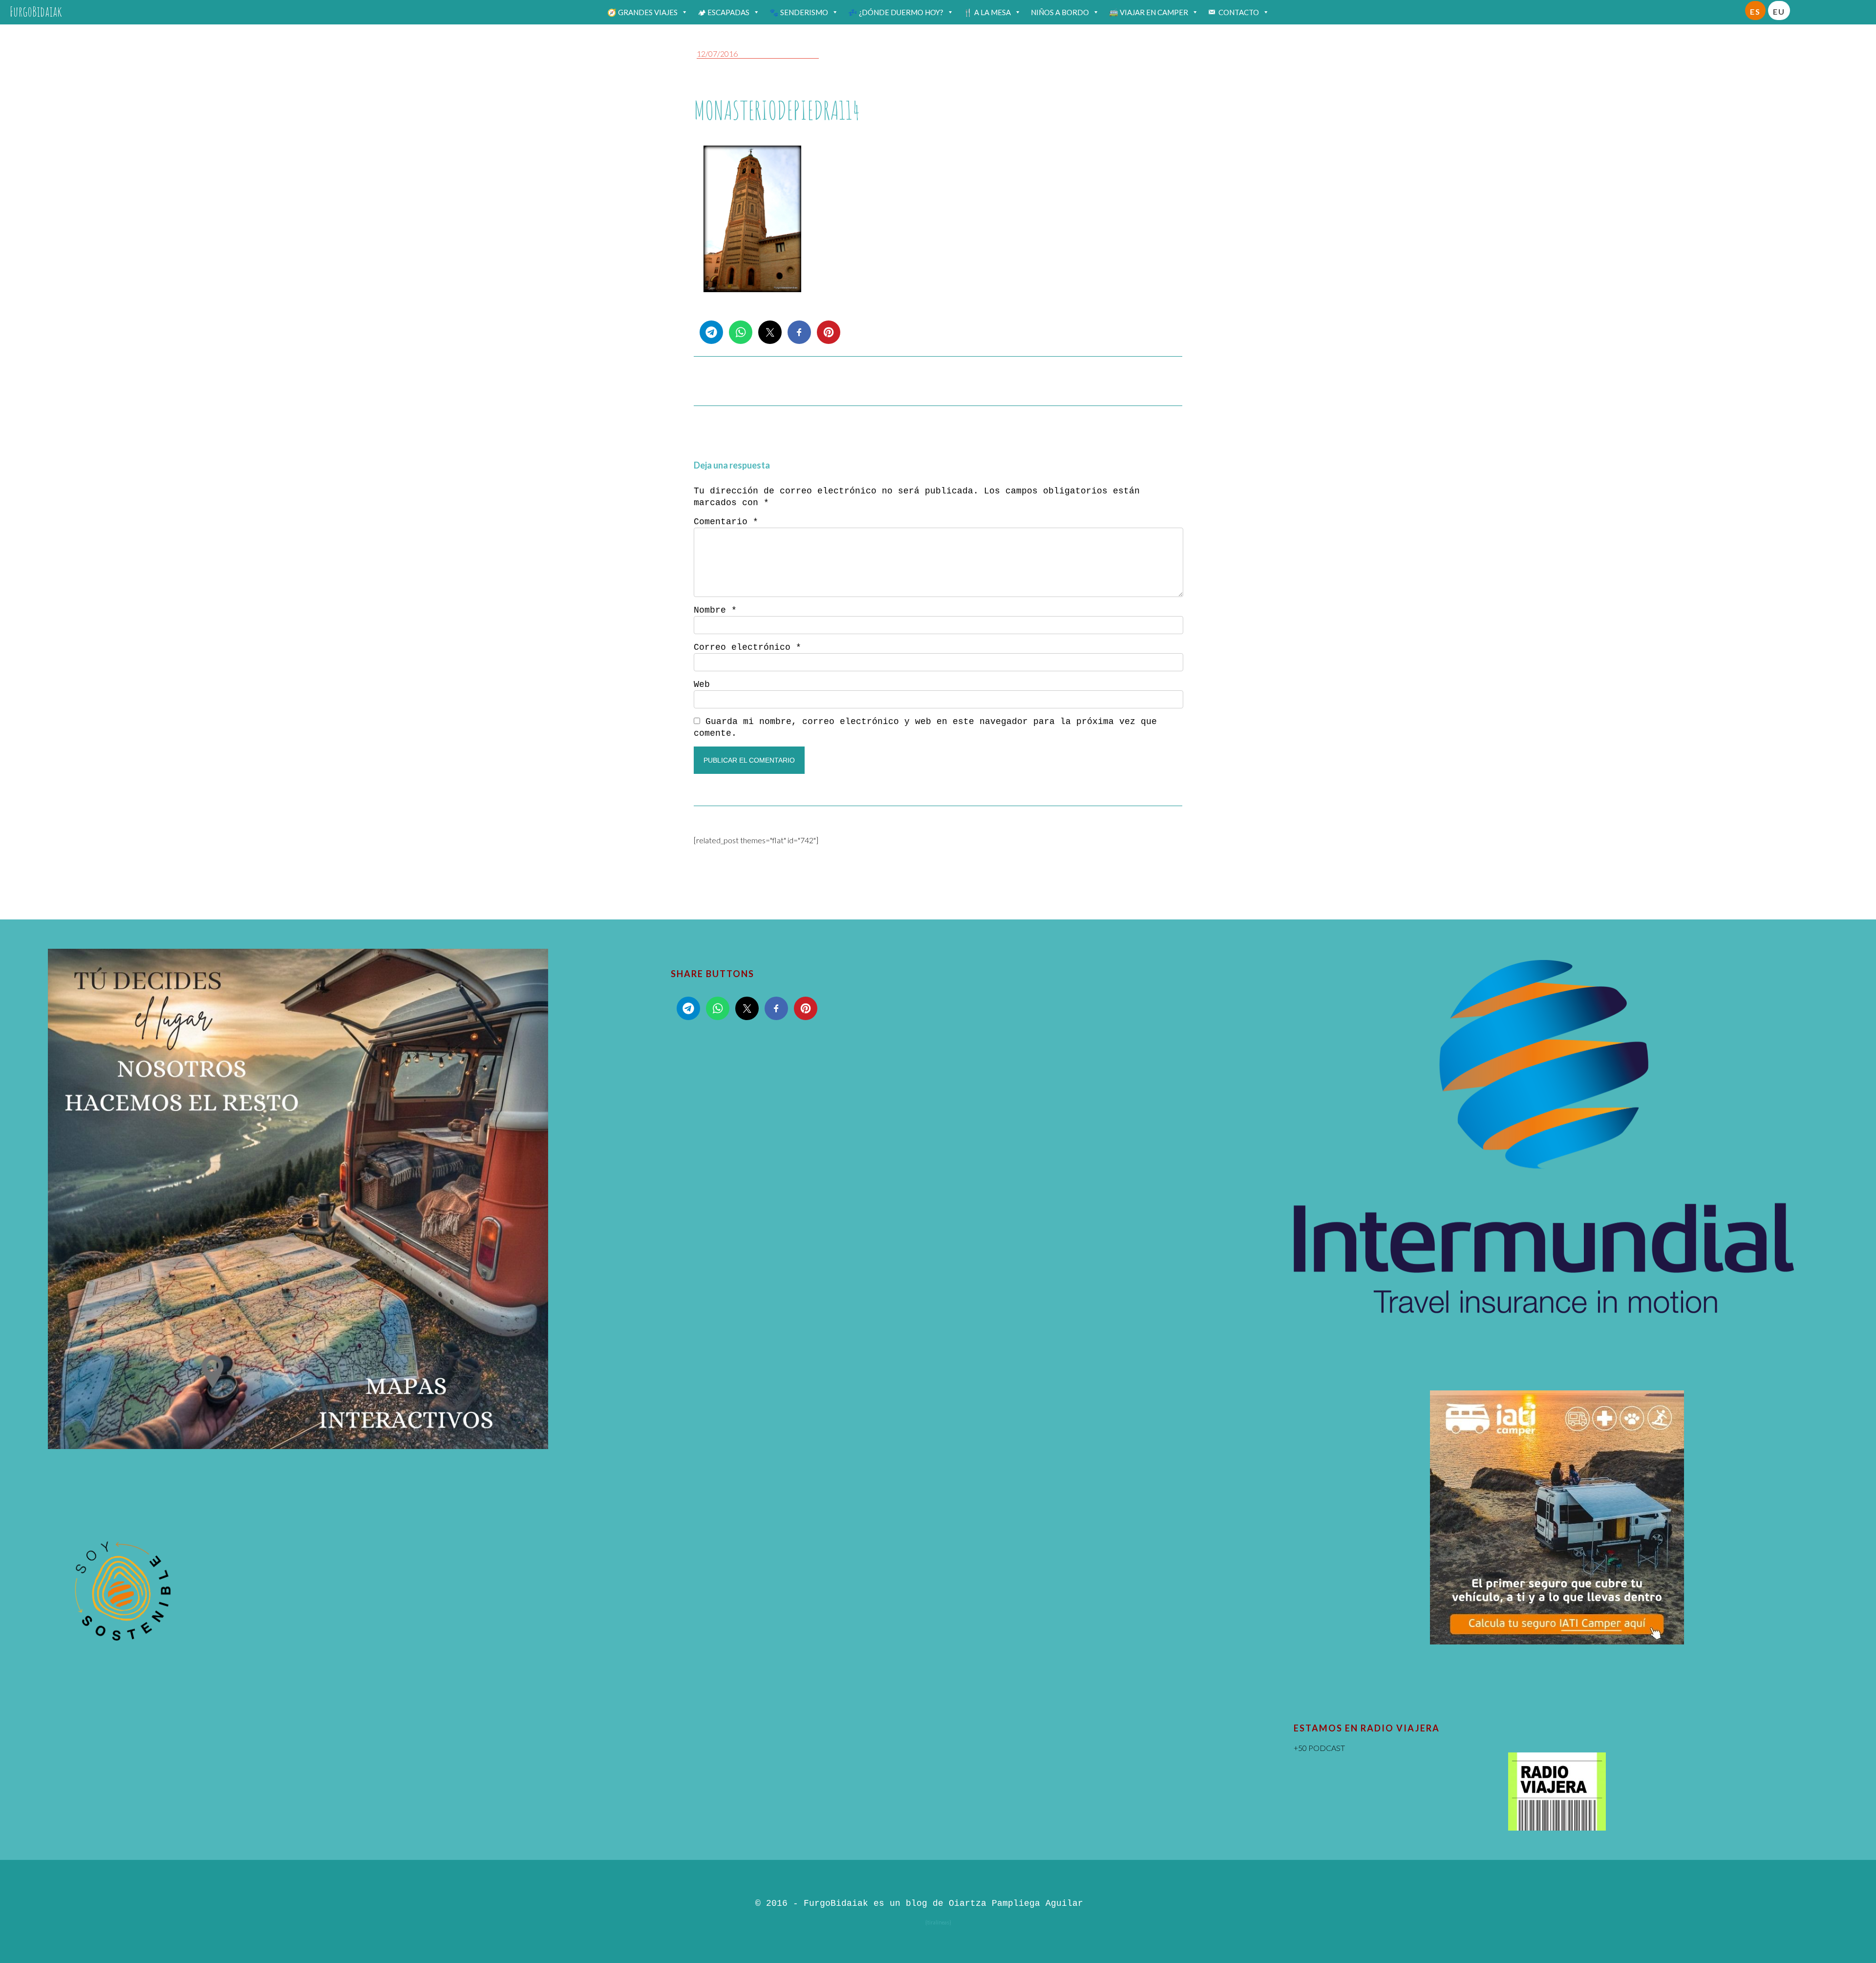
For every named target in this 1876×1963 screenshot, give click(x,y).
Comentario (726, 522)
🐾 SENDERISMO (799, 12)
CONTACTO (1239, 12)
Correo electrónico (747, 647)
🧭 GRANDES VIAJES (642, 12)
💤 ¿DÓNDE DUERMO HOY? (896, 12)
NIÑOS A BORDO (1060, 12)
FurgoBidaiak (36, 11)
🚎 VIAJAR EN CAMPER (1149, 12)
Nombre (715, 610)
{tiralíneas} (938, 1922)
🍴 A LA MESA (987, 12)
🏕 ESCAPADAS (724, 12)
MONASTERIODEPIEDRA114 (777, 110)
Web (702, 684)
